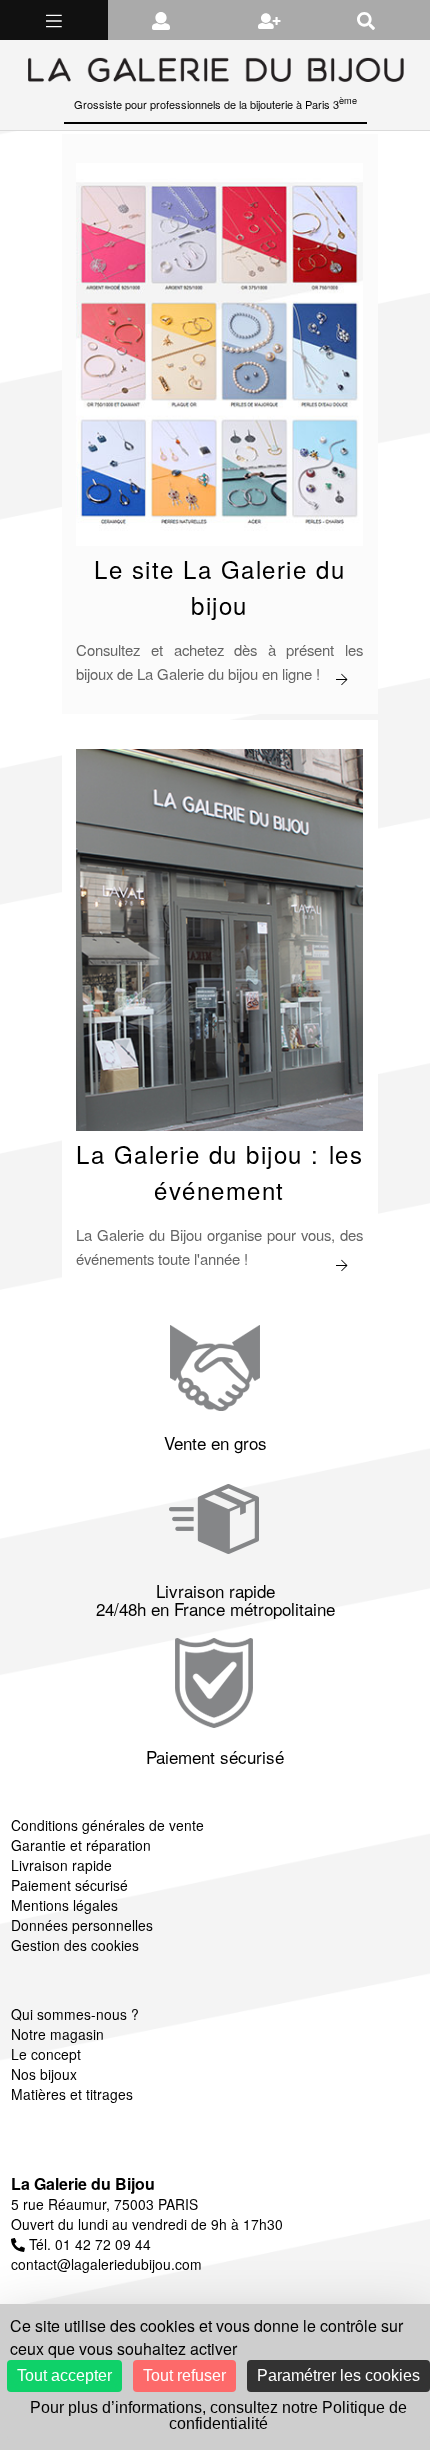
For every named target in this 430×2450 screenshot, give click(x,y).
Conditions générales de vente (107, 1825)
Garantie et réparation (81, 1845)
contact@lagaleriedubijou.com (106, 2264)
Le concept (46, 2054)
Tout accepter (64, 2375)
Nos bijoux (44, 2074)
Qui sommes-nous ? (75, 2014)
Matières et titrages (72, 2094)
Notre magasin (57, 2034)
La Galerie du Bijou (83, 2183)
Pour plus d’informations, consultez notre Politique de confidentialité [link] (218, 2415)
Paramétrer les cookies (338, 2375)
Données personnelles (82, 1925)
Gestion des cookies (75, 1945)
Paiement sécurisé (69, 1885)
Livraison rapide (61, 1865)
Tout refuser (184, 2375)
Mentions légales (64, 1905)
